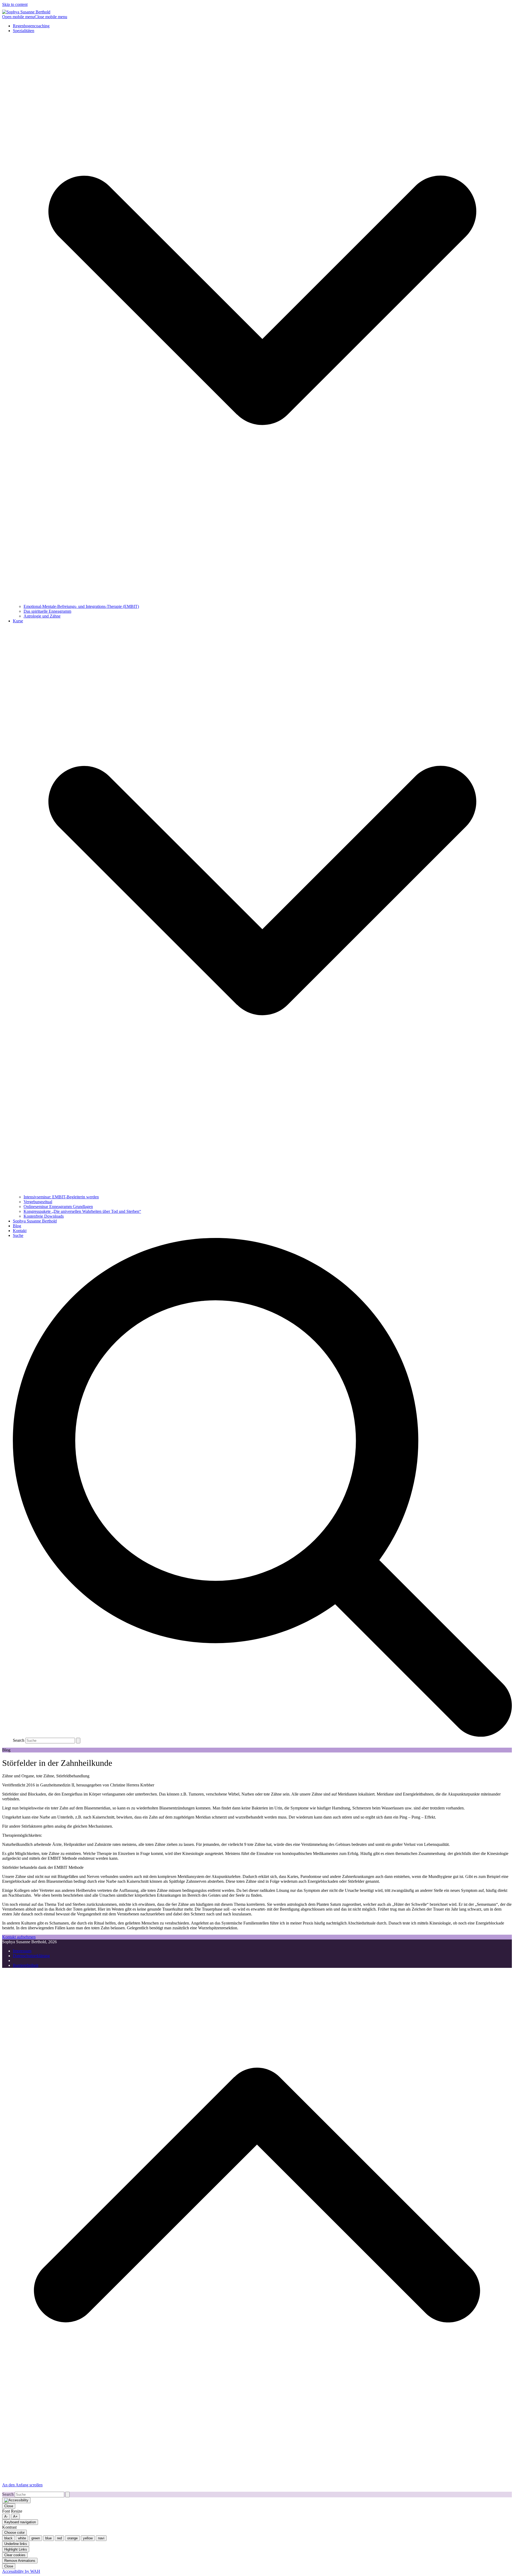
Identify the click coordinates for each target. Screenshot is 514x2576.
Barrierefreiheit (26, 1965)
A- (6, 2516)
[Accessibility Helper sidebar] (16, 2500)
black (8, 2538)
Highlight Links (16, 2549)
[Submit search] (78, 1741)
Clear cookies (15, 2555)
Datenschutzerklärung (31, 1956)
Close (9, 2506)
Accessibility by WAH (21, 2571)
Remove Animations (20, 2561)
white (22, 2538)
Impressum (22, 1951)
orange (72, 2538)
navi (101, 2538)
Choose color (14, 2533)
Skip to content (15, 4)
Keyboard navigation (20, 2522)
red (59, 2538)
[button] (35, 17)
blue (48, 2538)
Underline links (16, 2544)
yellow (88, 2538)
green (36, 2538)
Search (19, 1740)
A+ (15, 2516)
